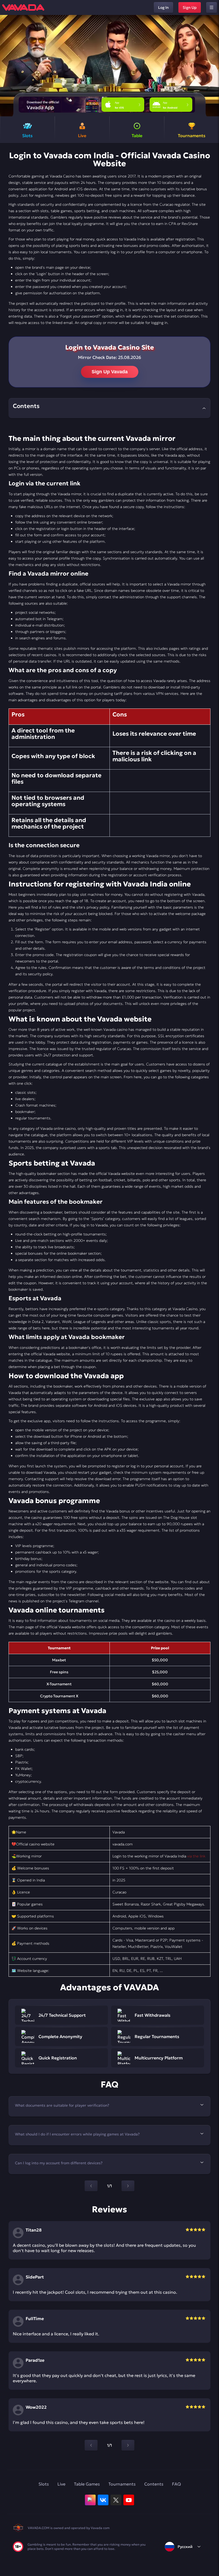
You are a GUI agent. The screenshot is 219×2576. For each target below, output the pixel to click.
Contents (154, 2484)
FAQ (176, 2484)
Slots (44, 2484)
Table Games (87, 2484)
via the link (196, 1856)
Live (61, 2484)
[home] (23, 7)
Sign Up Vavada (110, 372)
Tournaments (122, 2484)
